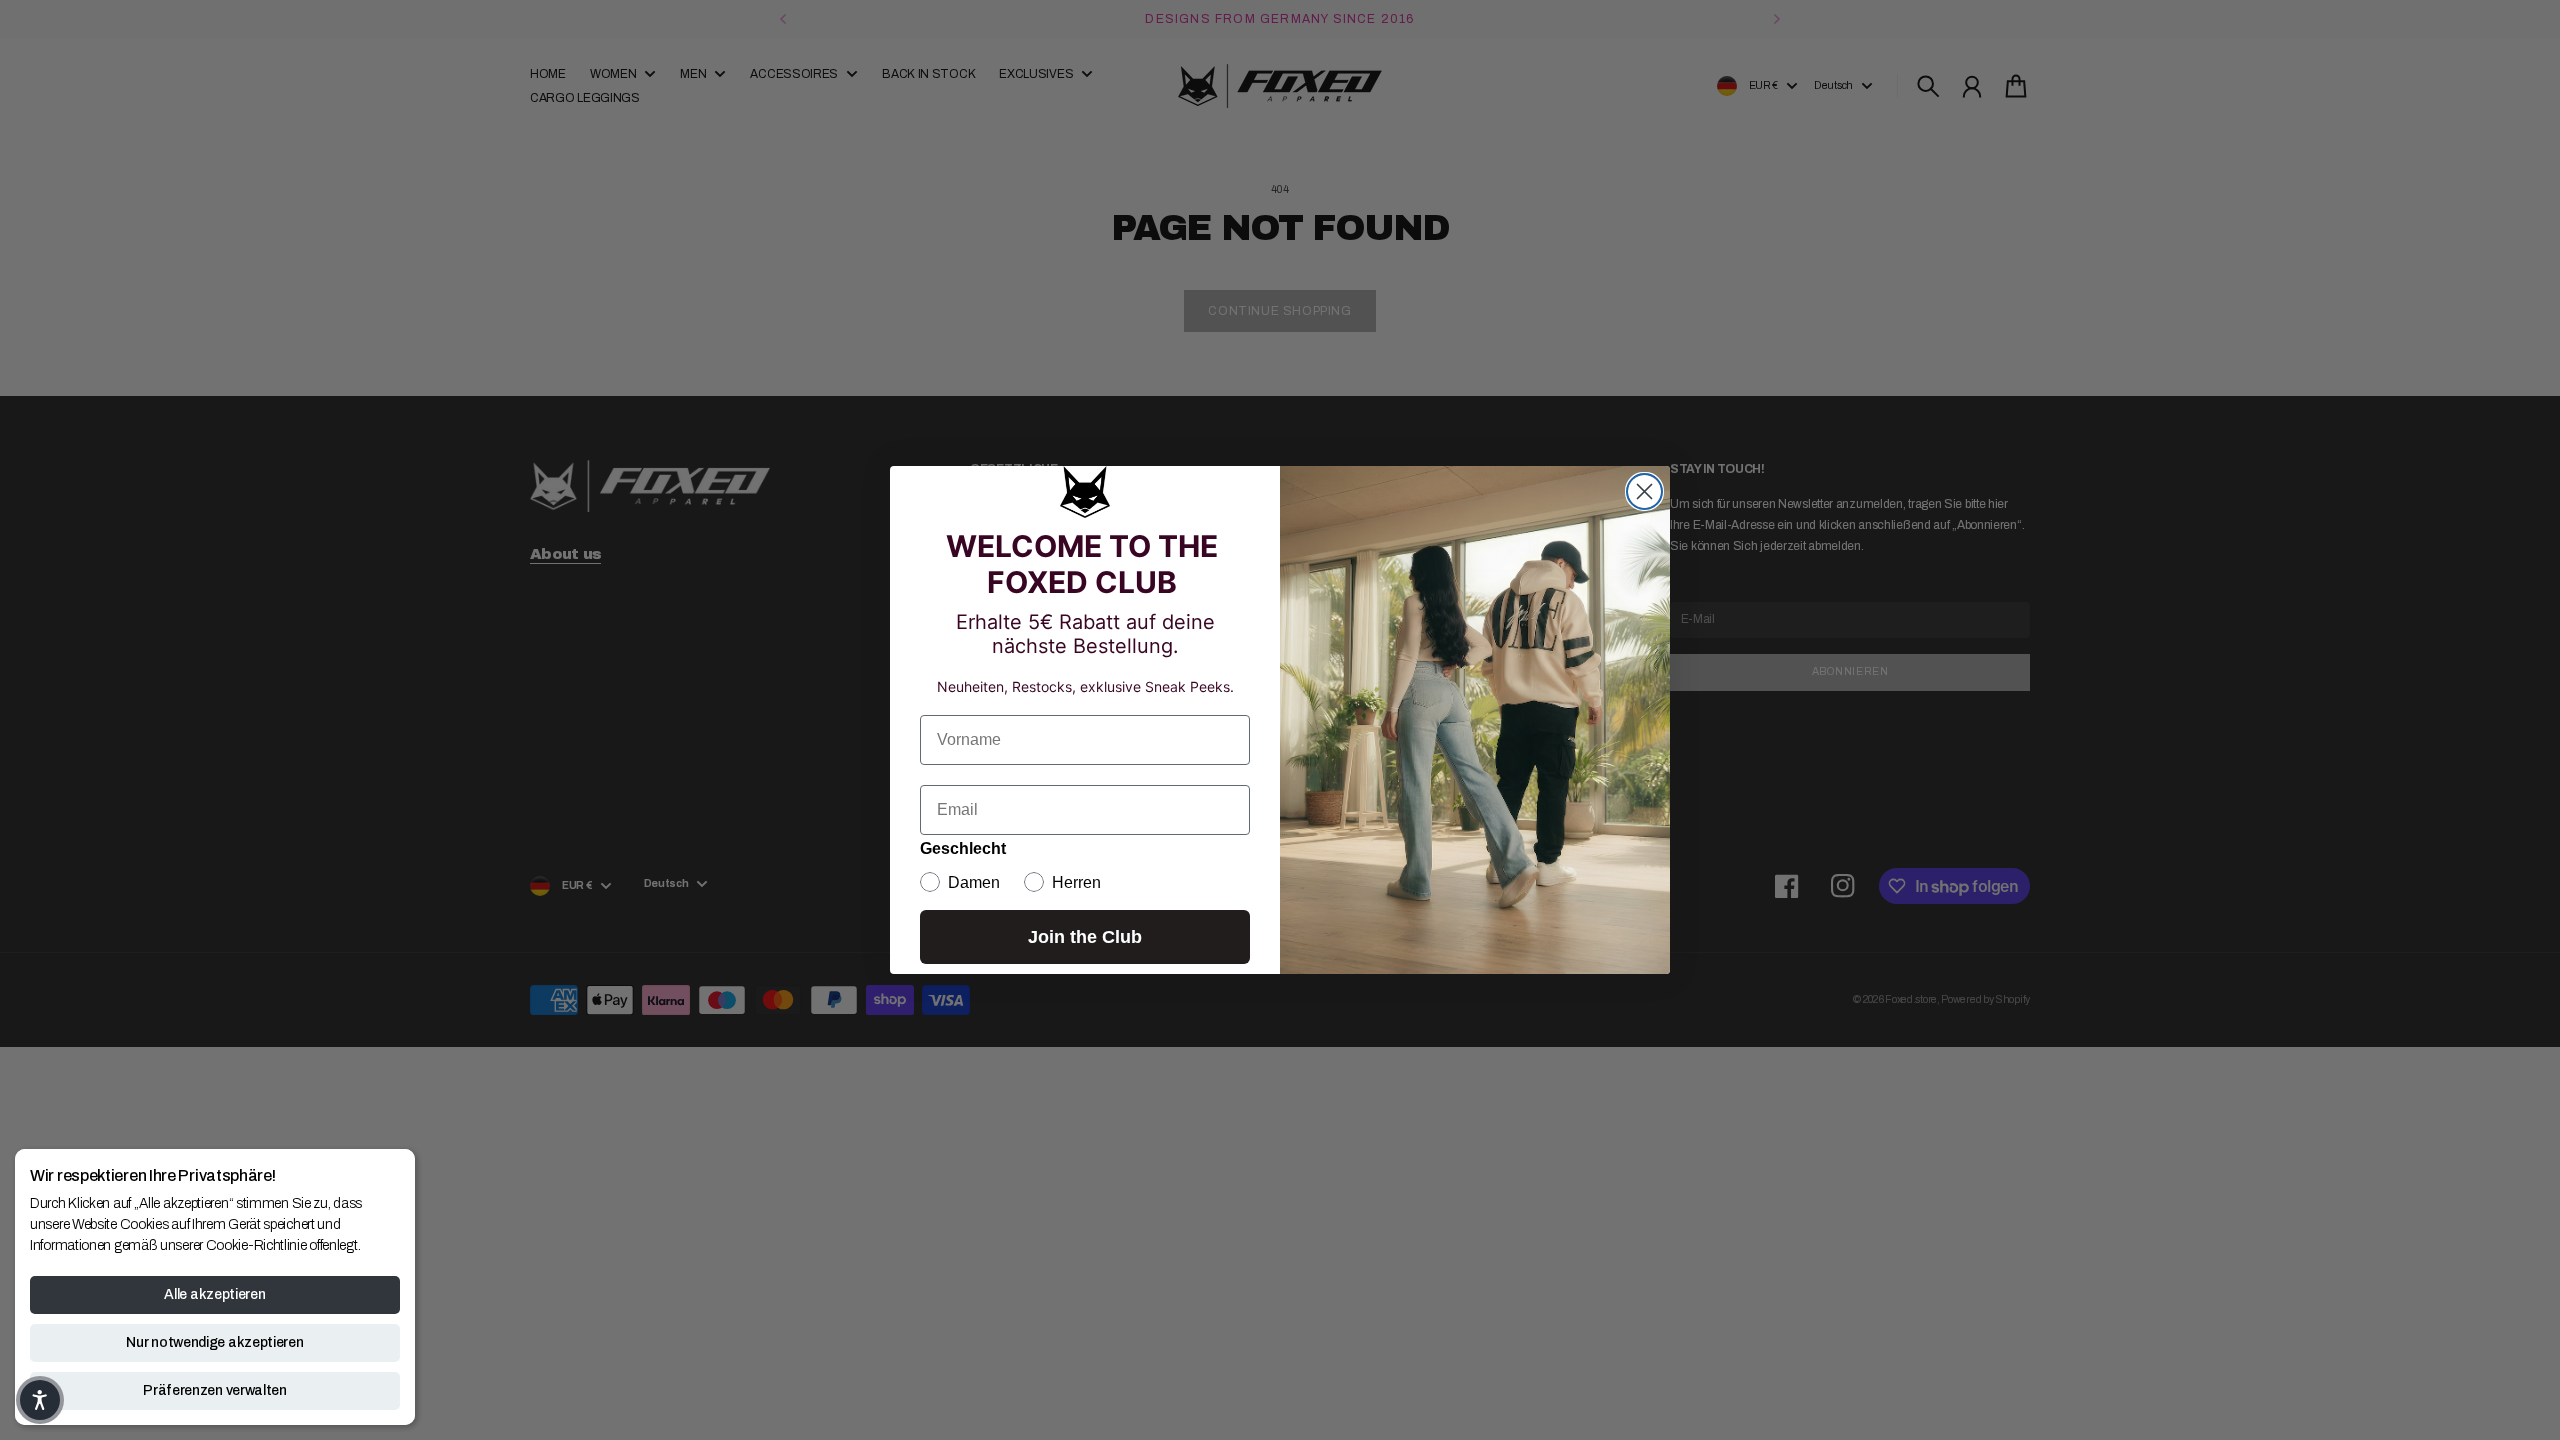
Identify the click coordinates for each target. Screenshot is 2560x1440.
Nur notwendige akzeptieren (214, 1342)
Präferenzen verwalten (215, 1390)
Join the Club (1085, 937)
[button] (40, 1400)
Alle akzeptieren (214, 1294)
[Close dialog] (1644, 491)
